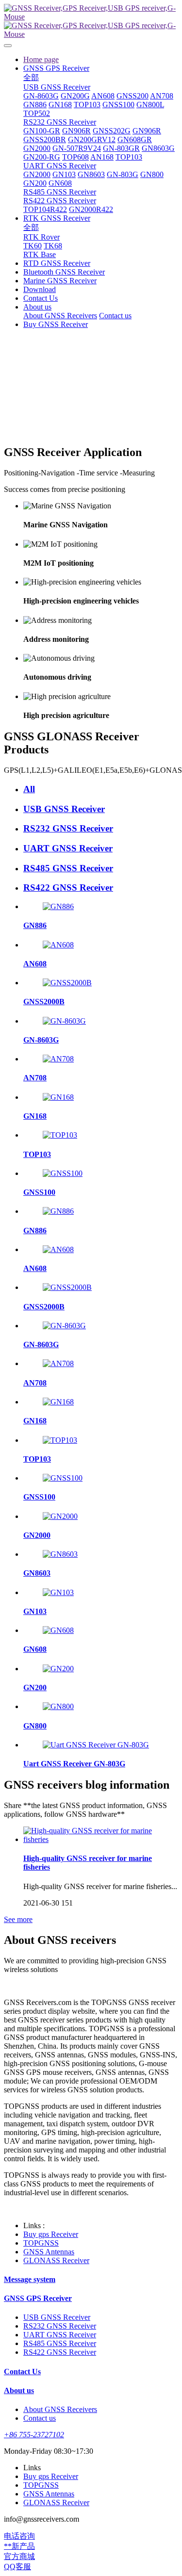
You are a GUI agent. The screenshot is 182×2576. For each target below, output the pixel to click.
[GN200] (58, 1669)
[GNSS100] (63, 1173)
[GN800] (58, 1706)
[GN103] (58, 1592)
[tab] (101, 789)
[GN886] (58, 906)
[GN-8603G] (64, 1021)
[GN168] (58, 1097)
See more (18, 1919)
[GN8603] (60, 1554)
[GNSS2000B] (67, 983)
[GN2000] (60, 1516)
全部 (31, 77)
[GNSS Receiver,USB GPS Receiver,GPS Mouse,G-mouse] (91, 21)
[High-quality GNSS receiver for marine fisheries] (101, 1839)
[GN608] (58, 1630)
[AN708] (58, 1059)
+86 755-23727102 (34, 2435)
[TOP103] (60, 1135)
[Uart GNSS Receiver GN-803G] (96, 1745)
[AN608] (58, 945)
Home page (41, 59)
